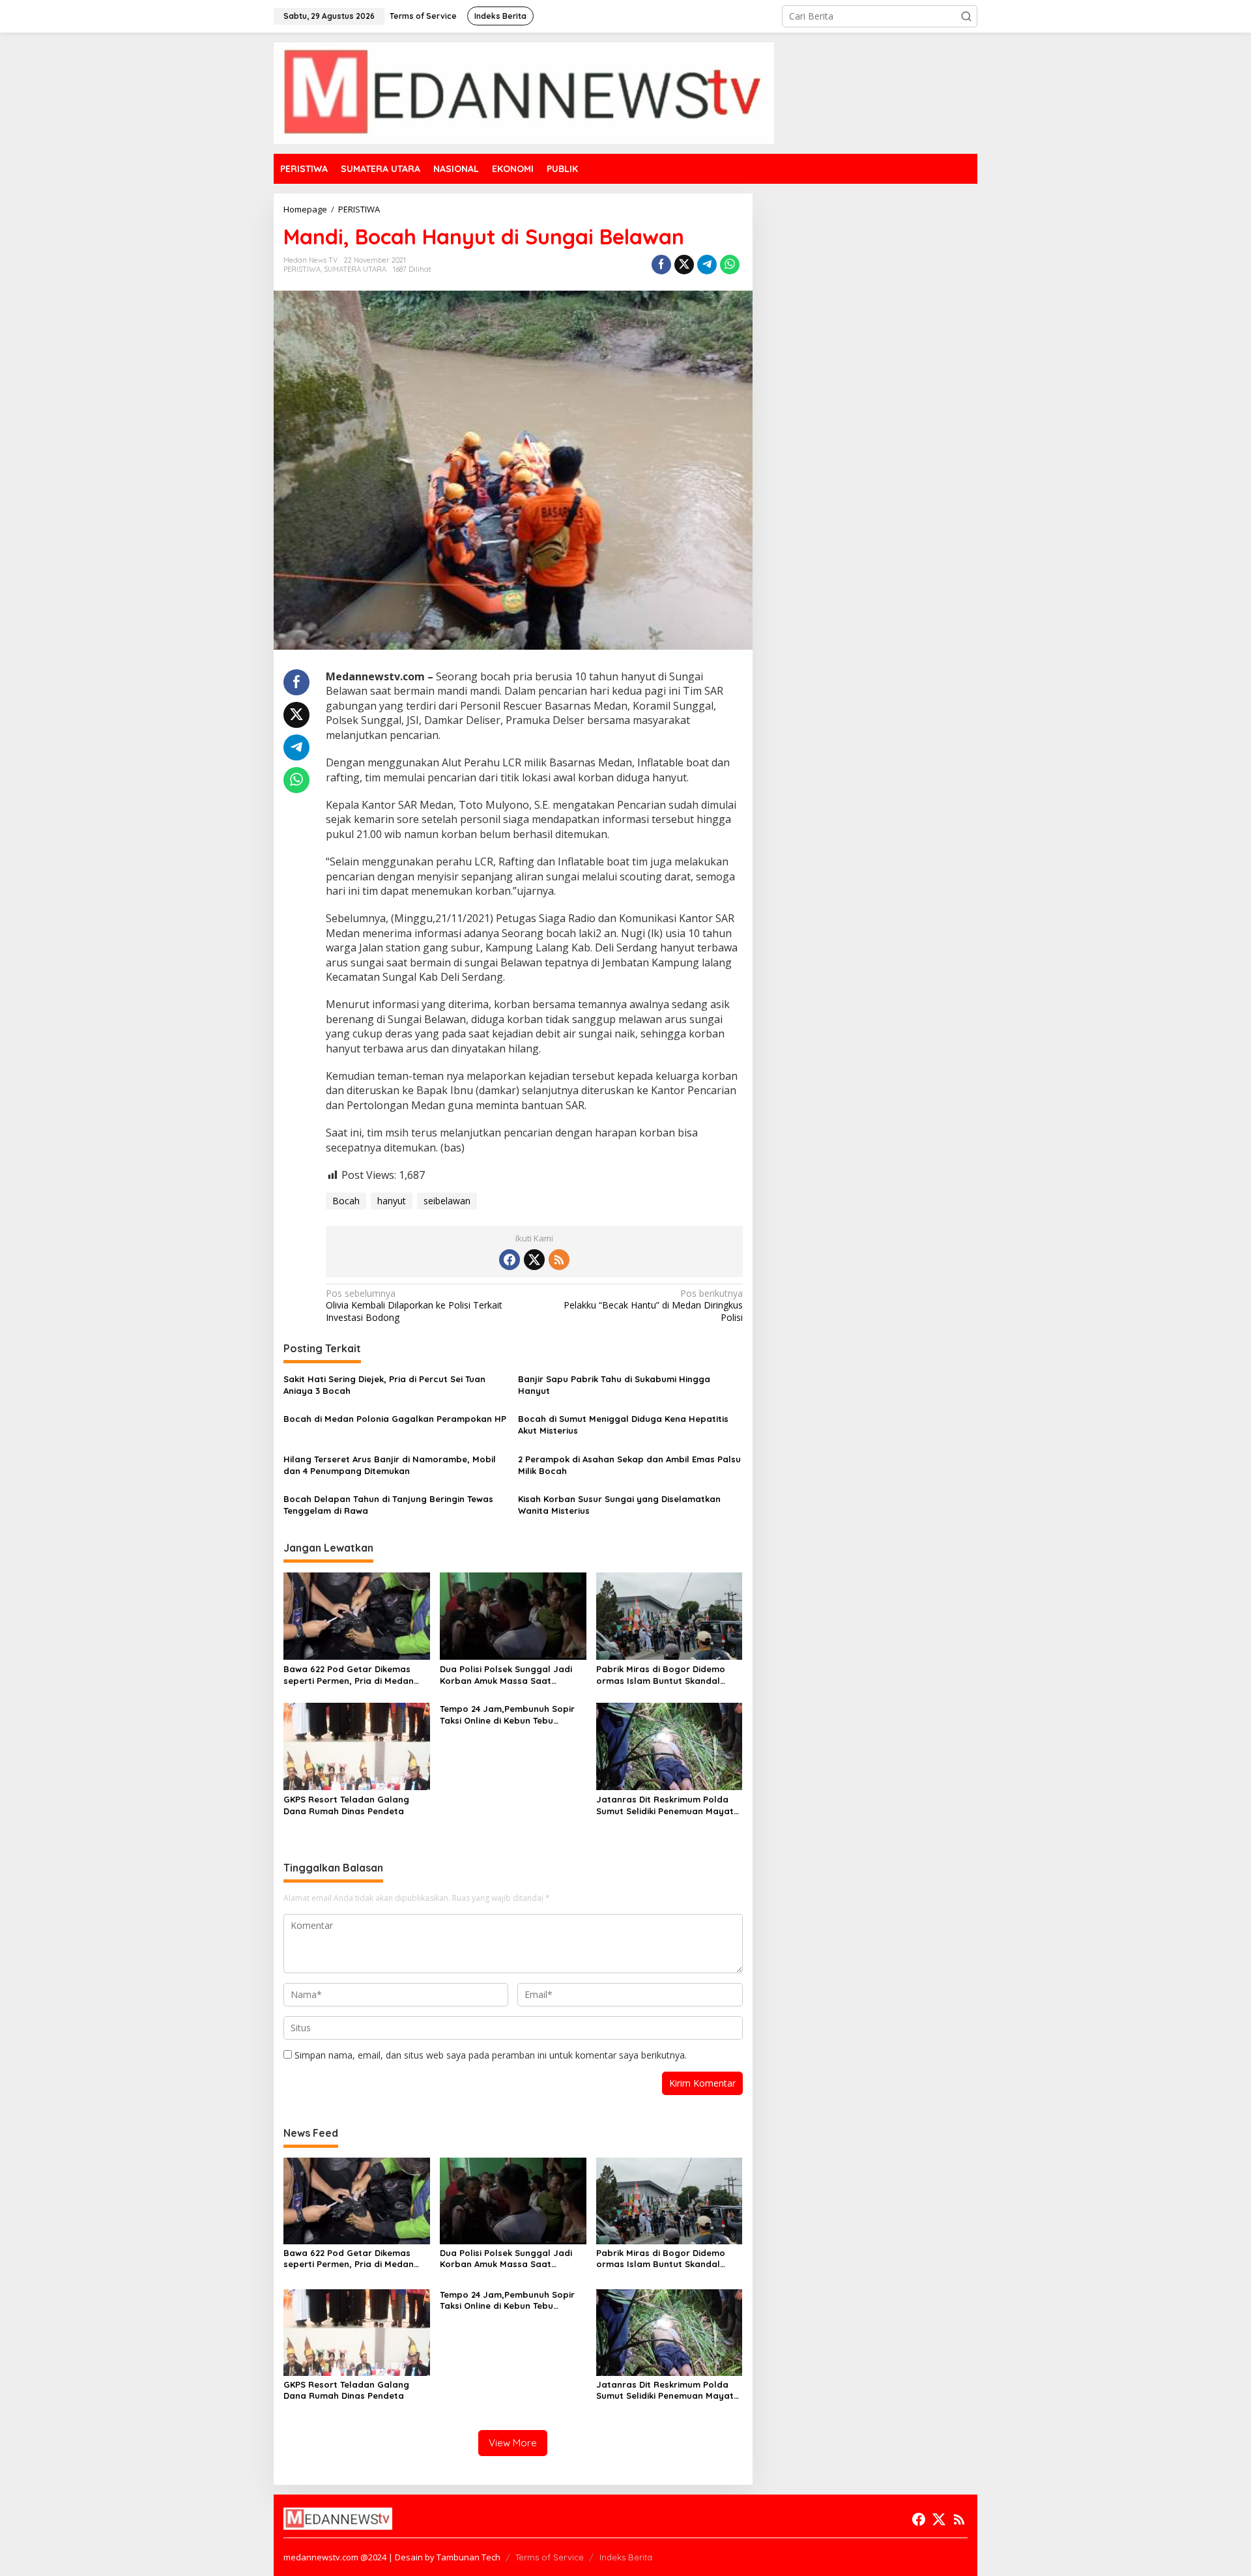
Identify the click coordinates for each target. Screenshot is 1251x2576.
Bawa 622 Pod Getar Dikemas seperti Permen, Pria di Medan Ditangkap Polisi (349, 1675)
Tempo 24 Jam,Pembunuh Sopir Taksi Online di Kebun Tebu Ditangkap (507, 1715)
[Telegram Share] (707, 265)
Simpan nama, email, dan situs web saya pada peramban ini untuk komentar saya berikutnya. (491, 2055)
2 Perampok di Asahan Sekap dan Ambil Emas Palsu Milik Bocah (629, 1465)
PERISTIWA (302, 269)
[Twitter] (534, 1260)
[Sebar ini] (661, 265)
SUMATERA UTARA (355, 269)
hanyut (392, 1201)
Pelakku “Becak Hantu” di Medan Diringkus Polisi (653, 1305)
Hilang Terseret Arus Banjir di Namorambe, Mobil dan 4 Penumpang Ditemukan (390, 1465)
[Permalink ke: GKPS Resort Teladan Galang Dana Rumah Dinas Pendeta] (357, 1745)
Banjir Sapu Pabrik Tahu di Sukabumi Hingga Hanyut (614, 1385)
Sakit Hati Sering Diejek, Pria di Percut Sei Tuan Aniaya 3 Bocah (384, 1385)
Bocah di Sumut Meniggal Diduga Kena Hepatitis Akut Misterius (623, 1425)
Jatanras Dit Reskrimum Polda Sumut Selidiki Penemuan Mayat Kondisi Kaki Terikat (665, 1805)
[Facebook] (510, 1260)
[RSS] (559, 1260)
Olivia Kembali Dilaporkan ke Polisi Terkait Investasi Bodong (414, 1305)
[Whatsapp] (730, 265)
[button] (966, 16)
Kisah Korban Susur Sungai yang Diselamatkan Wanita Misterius (619, 1505)
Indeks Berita (626, 2557)
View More (513, 2443)
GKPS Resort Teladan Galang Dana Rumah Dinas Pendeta (346, 1805)
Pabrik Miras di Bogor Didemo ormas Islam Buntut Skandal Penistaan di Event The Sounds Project (662, 1675)
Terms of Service (550, 2557)
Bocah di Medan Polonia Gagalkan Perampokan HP (395, 1419)
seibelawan (447, 1201)
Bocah (346, 1201)
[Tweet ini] (684, 265)
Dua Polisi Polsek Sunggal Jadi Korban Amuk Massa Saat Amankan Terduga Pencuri (506, 1675)
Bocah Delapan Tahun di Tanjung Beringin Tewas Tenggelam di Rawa (388, 1505)
